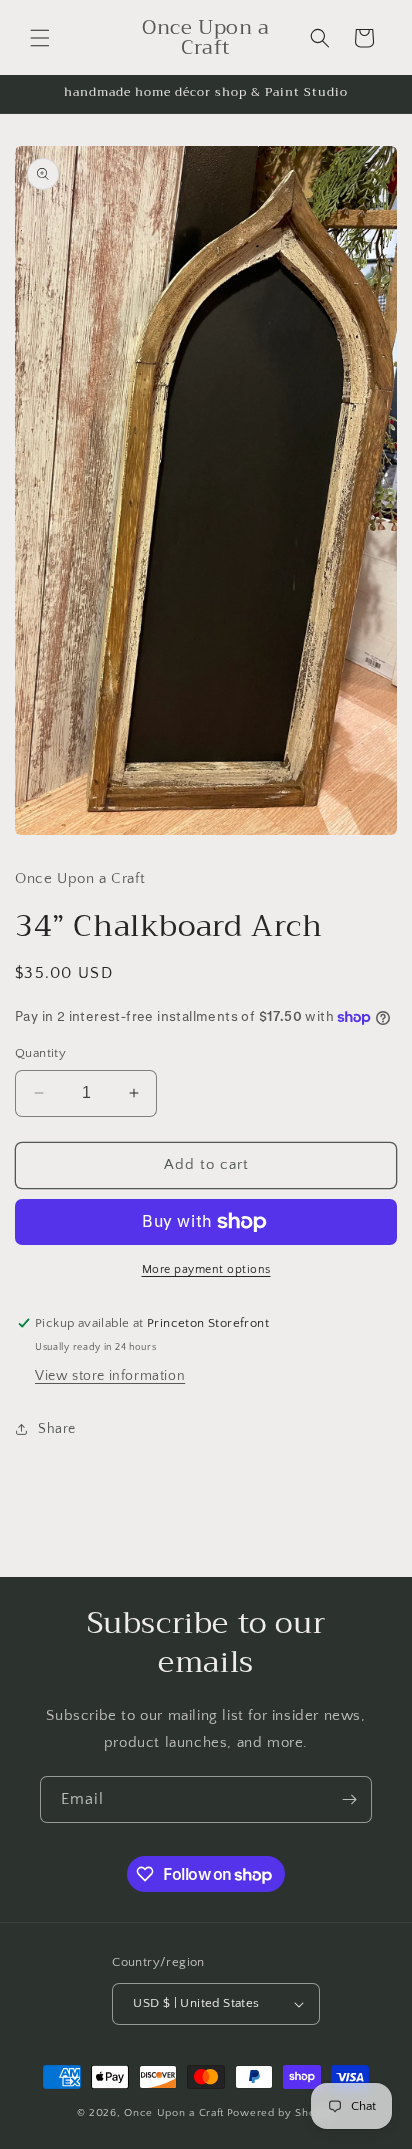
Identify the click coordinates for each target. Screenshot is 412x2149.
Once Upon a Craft (174, 2113)
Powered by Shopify (281, 2113)
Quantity (40, 1053)
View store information (110, 1376)
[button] (40, 38)
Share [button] (57, 1429)
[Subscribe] (349, 1799)
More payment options (206, 1269)
